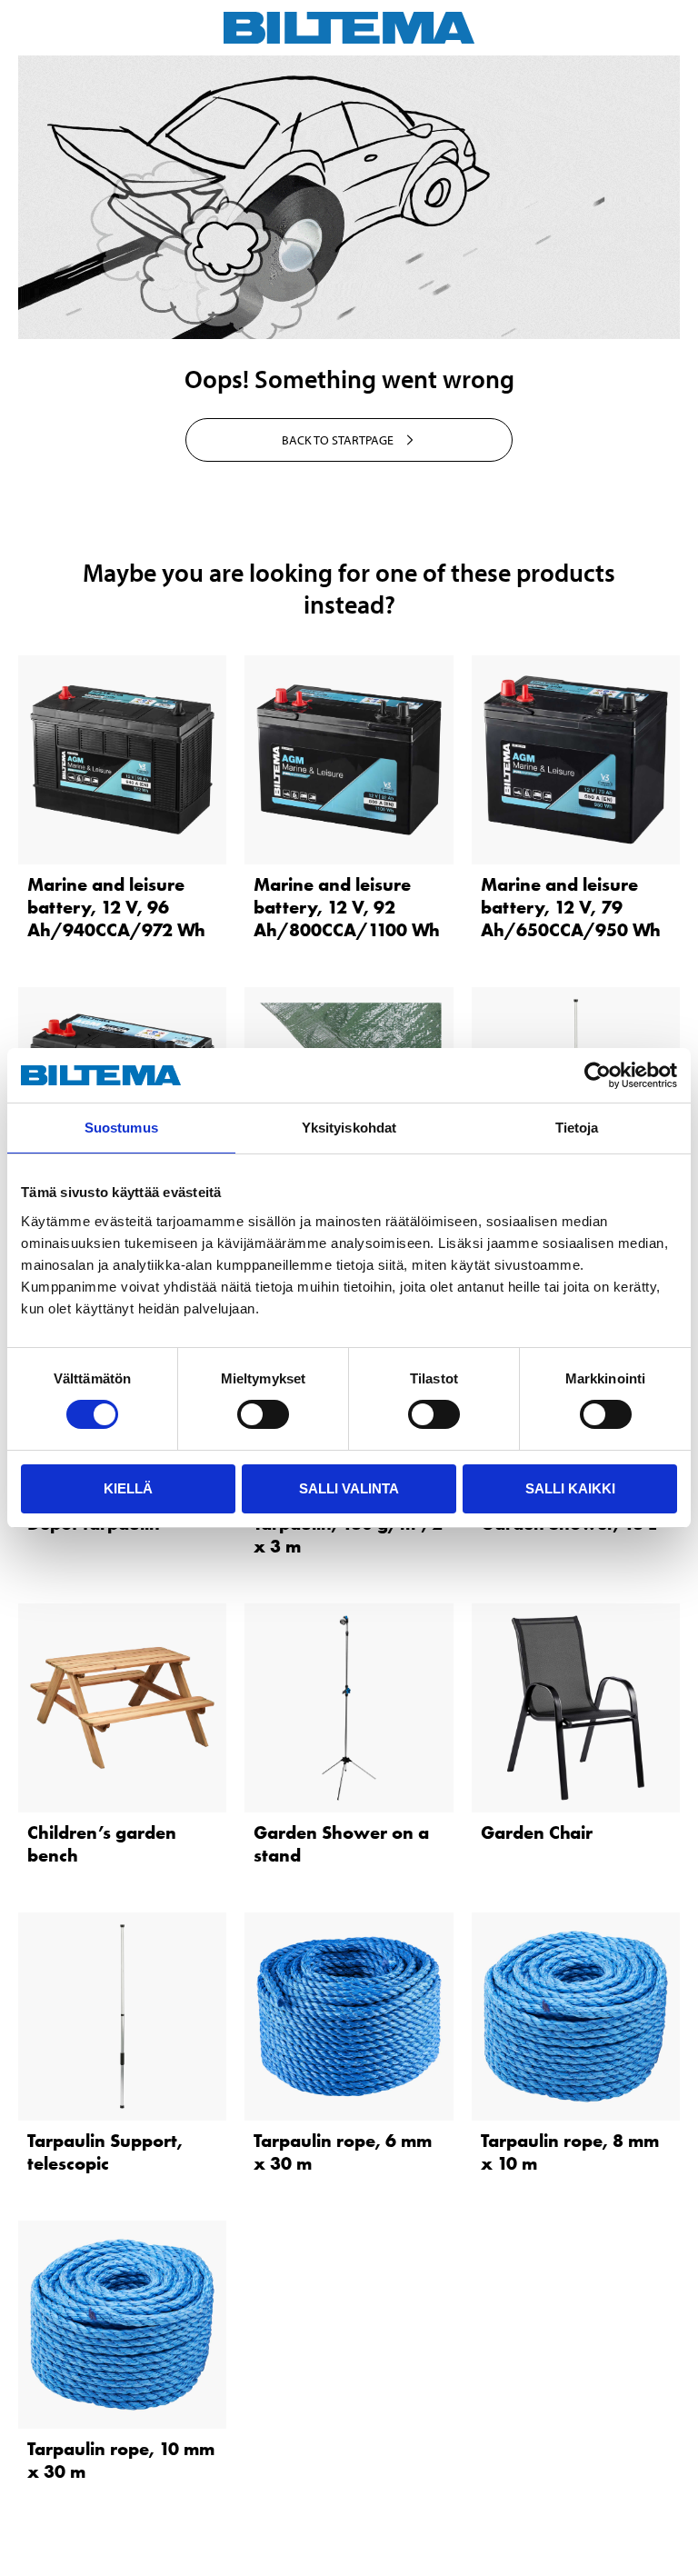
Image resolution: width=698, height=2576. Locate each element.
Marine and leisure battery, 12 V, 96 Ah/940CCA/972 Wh (116, 907)
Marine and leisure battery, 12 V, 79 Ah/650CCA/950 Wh (571, 907)
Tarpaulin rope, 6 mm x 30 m (343, 2152)
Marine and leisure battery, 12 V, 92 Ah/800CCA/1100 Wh (347, 907)
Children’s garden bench (102, 1844)
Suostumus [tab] (121, 1128)
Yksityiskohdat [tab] (349, 1128)
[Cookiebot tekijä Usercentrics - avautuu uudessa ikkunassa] (598, 1075)
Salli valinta (349, 1488)
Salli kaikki (570, 1488)
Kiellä (128, 1488)
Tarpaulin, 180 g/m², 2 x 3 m (348, 1535)
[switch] (263, 1414)
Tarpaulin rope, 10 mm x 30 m (121, 2460)
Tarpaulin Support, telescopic (105, 2152)
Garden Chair (537, 1832)
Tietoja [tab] (577, 1128)
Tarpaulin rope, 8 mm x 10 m (570, 2152)
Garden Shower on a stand (341, 1844)
